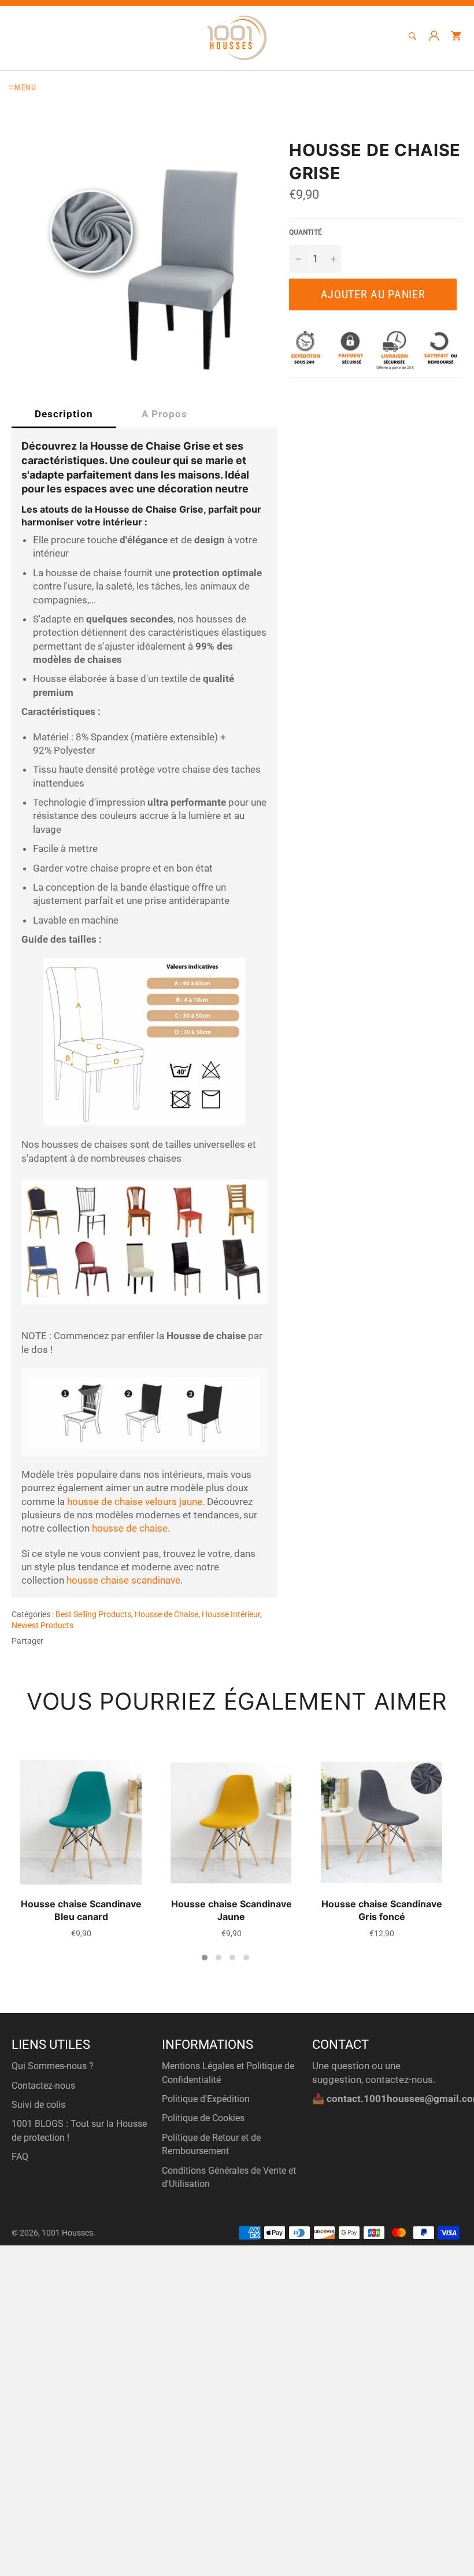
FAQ (20, 2157)
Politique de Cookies (203, 2118)
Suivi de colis (38, 2105)
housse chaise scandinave (123, 1580)
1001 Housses (67, 2233)
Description (64, 414)
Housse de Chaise (166, 1614)
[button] (205, 1958)
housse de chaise (130, 1528)
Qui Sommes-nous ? (53, 2066)
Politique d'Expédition (206, 2099)
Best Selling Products (93, 1614)
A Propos (164, 414)
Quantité (305, 232)
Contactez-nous (43, 2086)
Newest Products (42, 1625)
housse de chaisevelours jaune (135, 1502)
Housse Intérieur (231, 1614)
